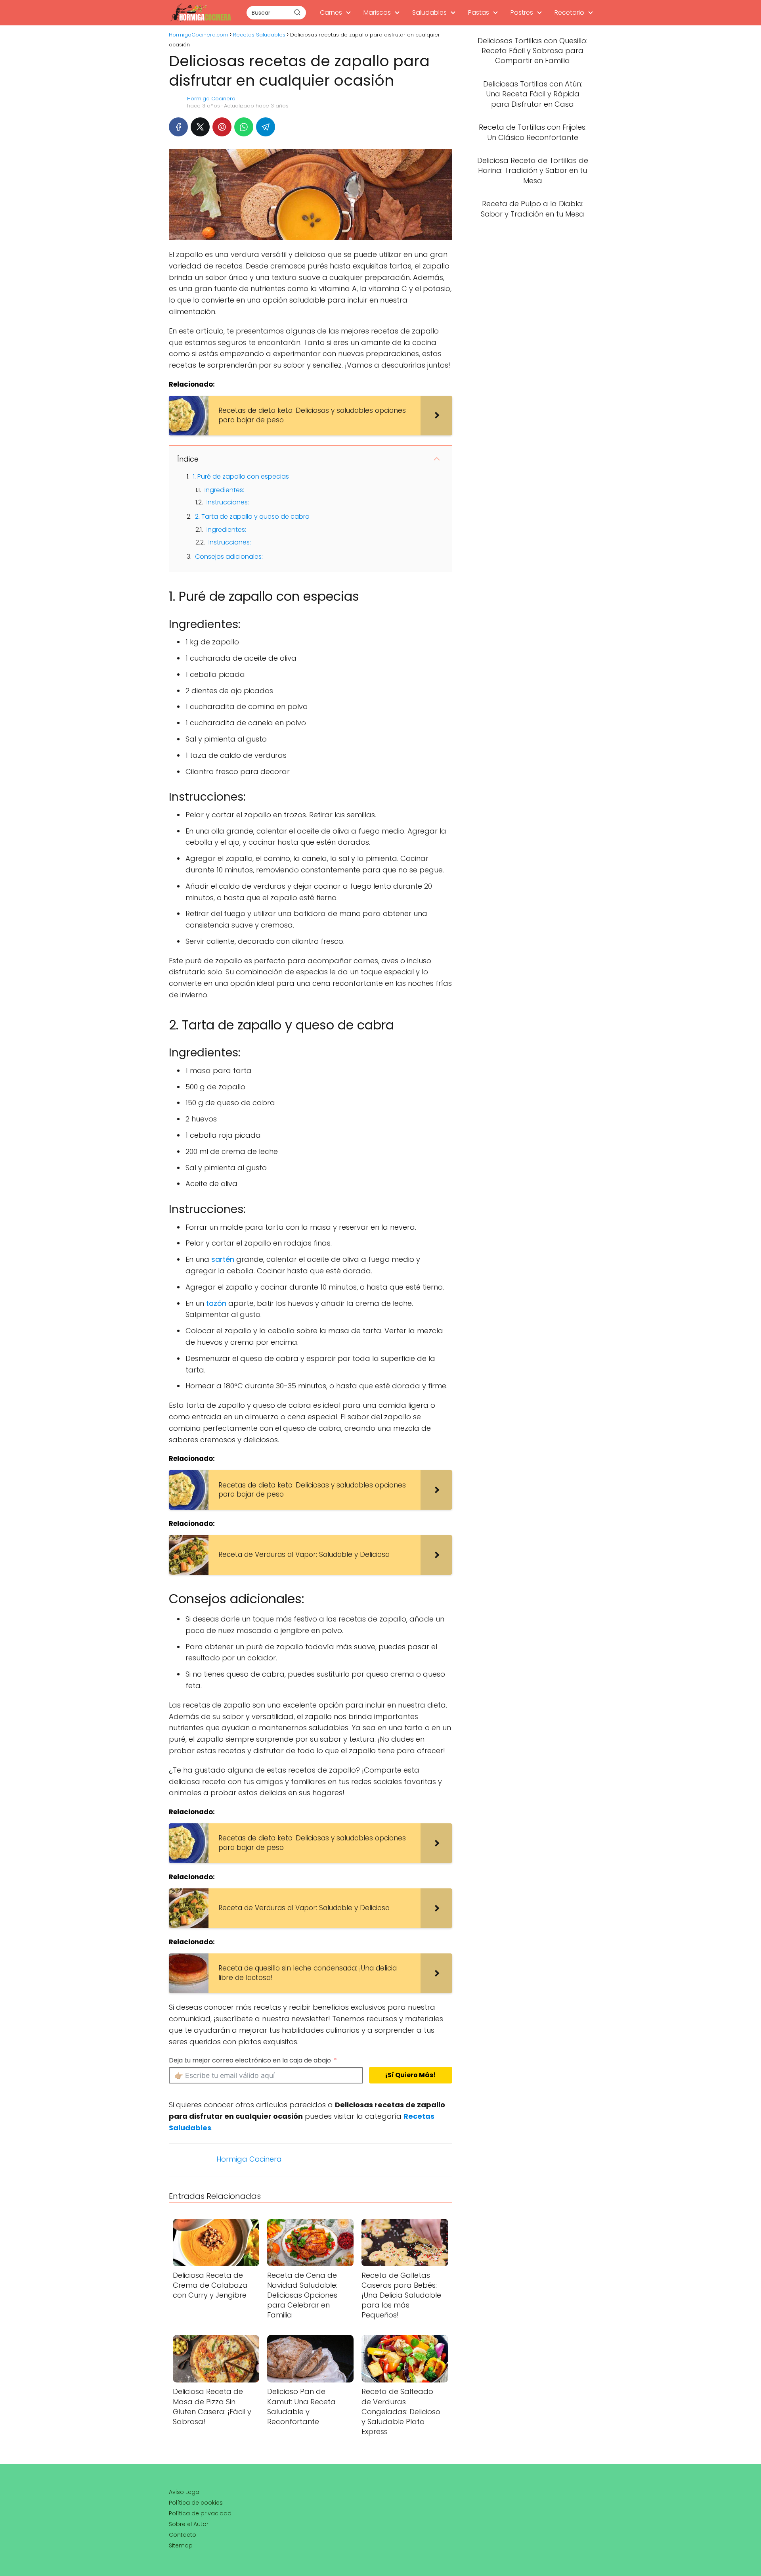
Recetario (569, 12)
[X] (200, 127)
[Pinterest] (222, 127)
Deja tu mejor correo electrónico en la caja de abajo (250, 2060)
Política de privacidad (200, 2513)
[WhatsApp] (244, 127)
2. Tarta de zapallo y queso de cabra (252, 517)
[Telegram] (266, 127)
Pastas (479, 12)
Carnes (331, 12)
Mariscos (377, 12)
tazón (216, 1303)
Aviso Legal (185, 2492)
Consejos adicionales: (229, 557)
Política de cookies (196, 2503)
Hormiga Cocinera (211, 99)
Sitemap (181, 2545)
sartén (223, 1259)
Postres (522, 12)
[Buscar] (297, 12)
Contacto (183, 2535)
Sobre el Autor (189, 2524)
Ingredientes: (224, 490)
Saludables (429, 12)
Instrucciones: (228, 502)
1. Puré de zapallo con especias (241, 476)
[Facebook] (178, 127)
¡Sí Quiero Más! (410, 2075)
